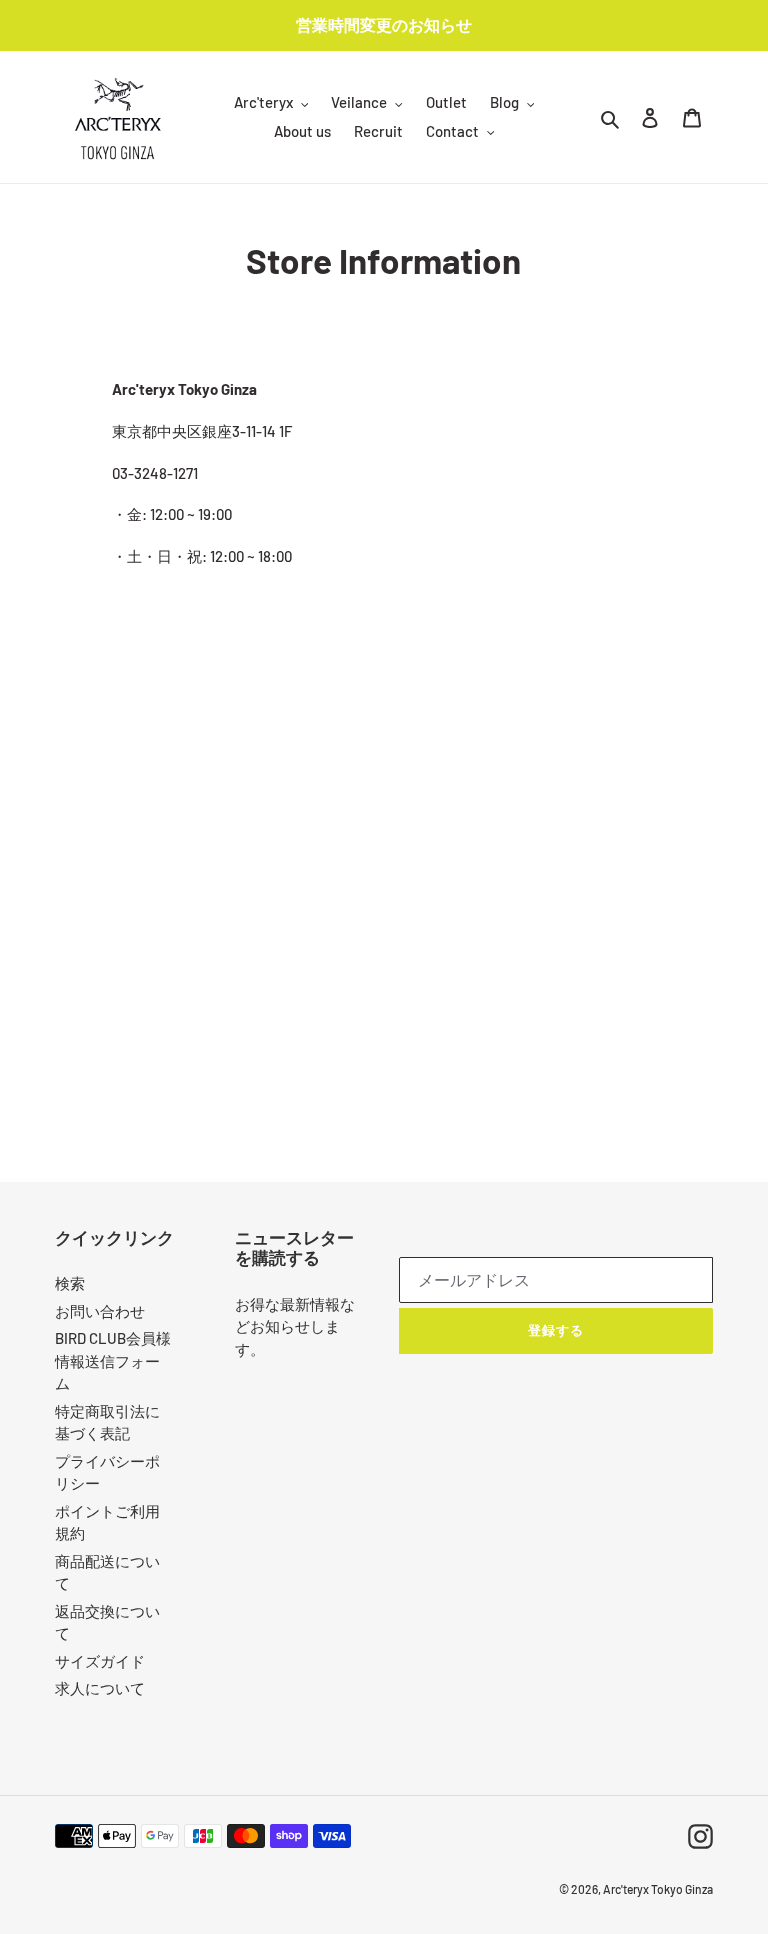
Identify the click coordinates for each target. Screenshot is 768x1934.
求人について (100, 1688)
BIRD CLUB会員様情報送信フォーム (113, 1360)
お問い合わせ (100, 1311)
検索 (70, 1283)
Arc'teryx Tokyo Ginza (658, 1889)
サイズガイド (100, 1661)
